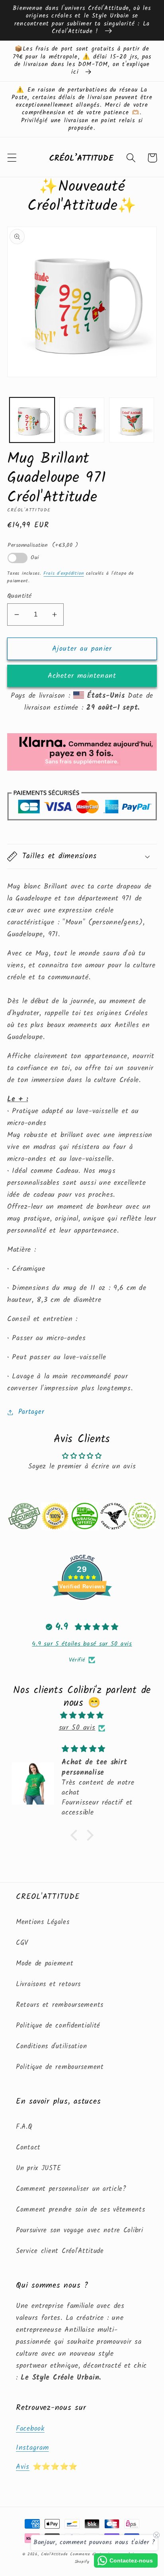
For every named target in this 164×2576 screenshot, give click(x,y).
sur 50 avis (77, 1728)
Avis (23, 2467)
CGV (22, 1943)
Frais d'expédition (63, 573)
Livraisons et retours (48, 1984)
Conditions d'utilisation (51, 2047)
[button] (12, 158)
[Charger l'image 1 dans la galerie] (32, 420)
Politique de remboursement (60, 2067)
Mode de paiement (45, 1964)
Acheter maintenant (82, 676)
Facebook (30, 2429)
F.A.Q (24, 2127)
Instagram (32, 2448)
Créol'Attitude (55, 2554)
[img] (82, 1716)
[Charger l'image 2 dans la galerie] (82, 420)
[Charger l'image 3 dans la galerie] (132, 420)
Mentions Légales (43, 1922)
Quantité (20, 596)
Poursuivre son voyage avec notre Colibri (80, 2231)
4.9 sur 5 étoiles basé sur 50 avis (82, 1644)
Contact (28, 2148)
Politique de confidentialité (58, 2026)
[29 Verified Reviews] (82, 1614)
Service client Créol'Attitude (60, 2251)
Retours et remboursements (60, 2005)
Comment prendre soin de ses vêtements (81, 2210)
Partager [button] (31, 1412)
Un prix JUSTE (38, 2168)
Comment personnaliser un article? (71, 2189)
